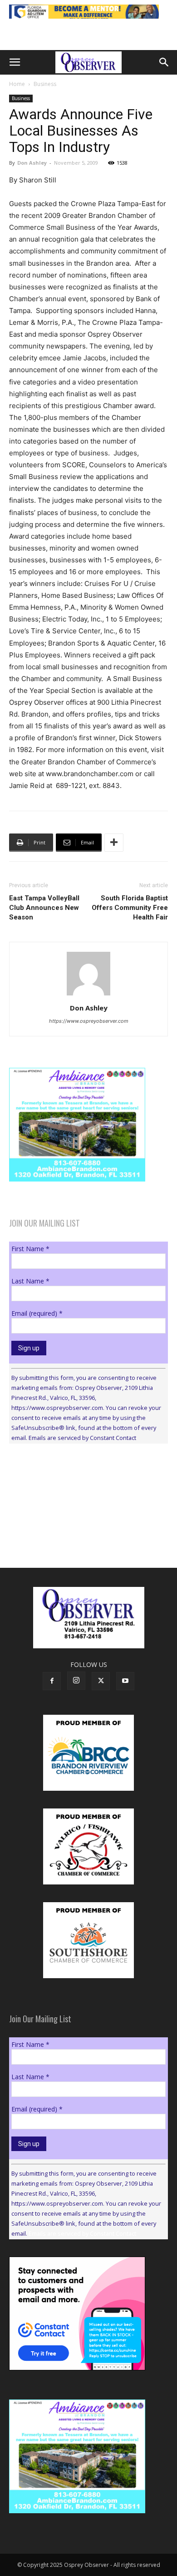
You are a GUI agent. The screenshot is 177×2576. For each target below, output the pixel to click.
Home (17, 84)
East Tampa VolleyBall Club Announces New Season (44, 908)
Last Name (30, 1281)
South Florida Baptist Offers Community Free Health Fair (130, 908)
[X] (101, 1681)
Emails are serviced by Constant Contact (82, 1438)
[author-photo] (88, 995)
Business (45, 84)
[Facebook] (52, 1681)
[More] (114, 843)
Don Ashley (32, 163)
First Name (30, 1249)
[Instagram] (76, 1681)
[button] (15, 62)
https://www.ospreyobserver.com (89, 1021)
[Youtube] (125, 1681)
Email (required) (37, 1313)
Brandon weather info (77, 1534)
